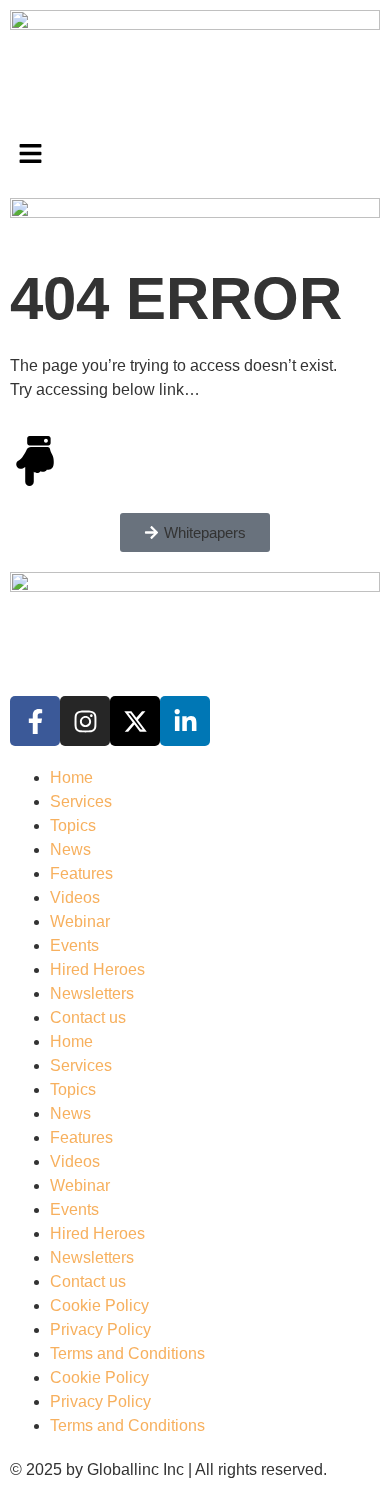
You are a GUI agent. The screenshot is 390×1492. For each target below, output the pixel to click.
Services (81, 801)
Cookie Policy (99, 1305)
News (70, 849)
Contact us (88, 1017)
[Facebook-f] (35, 721)
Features (81, 873)
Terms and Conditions (127, 1353)
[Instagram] (85, 721)
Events (74, 945)
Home (71, 777)
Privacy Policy (100, 1329)
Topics (73, 825)
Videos (75, 897)
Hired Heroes (97, 969)
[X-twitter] (135, 721)
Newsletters (92, 993)
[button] (195, 156)
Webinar (80, 921)
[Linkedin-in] (185, 721)
